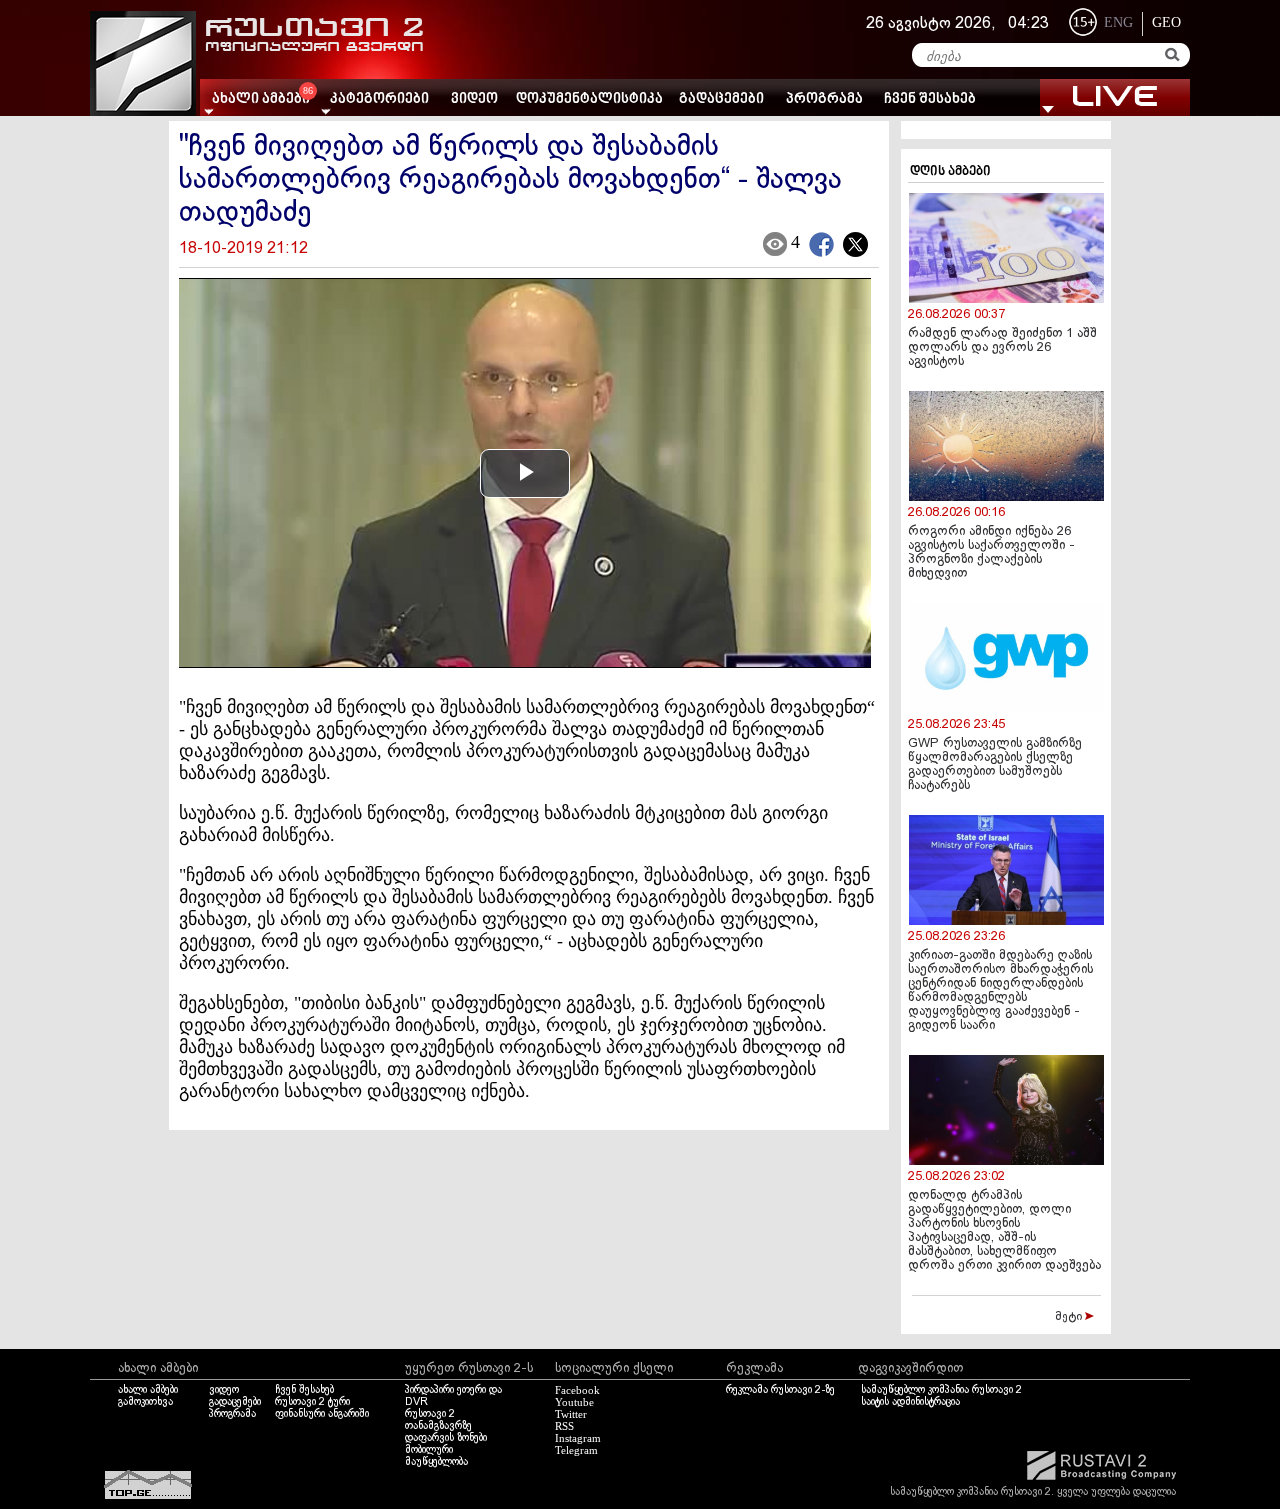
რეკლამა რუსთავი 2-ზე (780, 1390)
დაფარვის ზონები (446, 1438)
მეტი (1070, 1317)
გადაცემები (721, 99)
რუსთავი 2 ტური (312, 1402)
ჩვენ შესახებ (930, 99)
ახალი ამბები (148, 1390)
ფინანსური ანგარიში (322, 1414)
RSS (564, 1426)
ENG (1118, 22)
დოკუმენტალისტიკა (589, 99)
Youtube (574, 1402)
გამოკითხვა (145, 1402)
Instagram (578, 1438)
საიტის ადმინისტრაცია (910, 1402)
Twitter (571, 1414)
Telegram (576, 1450)
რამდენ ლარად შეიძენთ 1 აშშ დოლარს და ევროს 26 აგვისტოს (1002, 348)
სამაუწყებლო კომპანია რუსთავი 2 (941, 1390)
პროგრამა (824, 99)
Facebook (577, 1390)
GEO (1166, 22)
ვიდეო (474, 99)
